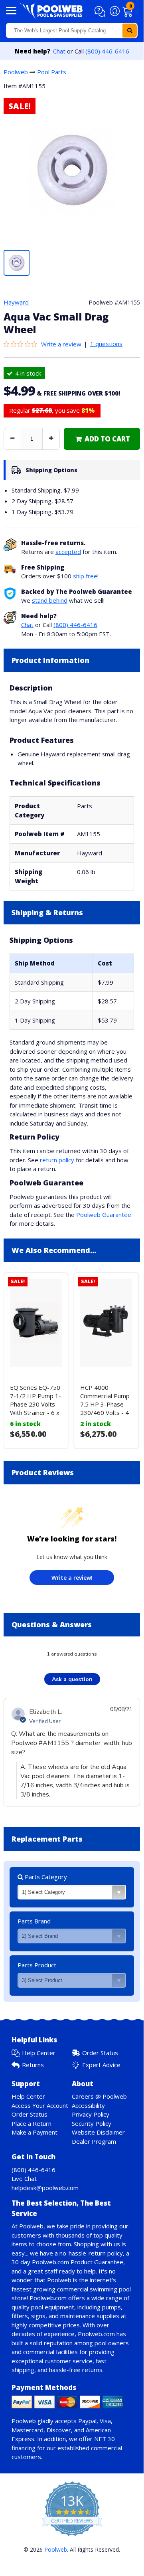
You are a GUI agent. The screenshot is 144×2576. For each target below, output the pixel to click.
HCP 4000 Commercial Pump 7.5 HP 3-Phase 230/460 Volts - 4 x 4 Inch (105, 1404)
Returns (33, 2065)
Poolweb (16, 72)
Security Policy (92, 2123)
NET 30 (105, 2439)
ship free (85, 576)
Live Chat (24, 2178)
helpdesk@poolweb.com (45, 2188)
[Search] (130, 31)
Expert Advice (101, 2065)
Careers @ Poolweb (99, 2096)
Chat (59, 51)
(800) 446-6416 (107, 51)
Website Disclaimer (98, 2132)
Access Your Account (40, 2105)
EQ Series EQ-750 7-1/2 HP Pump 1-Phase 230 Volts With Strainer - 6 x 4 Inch (36, 1404)
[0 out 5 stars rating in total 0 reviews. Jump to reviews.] (22, 344)
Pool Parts (52, 72)
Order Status (100, 2053)
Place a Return (32, 2123)
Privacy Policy (91, 2114)
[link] (102, 439)
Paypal (87, 2421)
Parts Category (45, 1877)
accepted (68, 552)
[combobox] (72, 31)
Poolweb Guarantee (104, 1215)
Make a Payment (35, 2132)
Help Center (39, 2053)
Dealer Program (94, 2141)
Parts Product (37, 1965)
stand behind (50, 600)
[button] (101, 12)
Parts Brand (34, 1921)
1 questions (106, 344)
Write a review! (72, 1578)
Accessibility (88, 2105)
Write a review (61, 344)
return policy (57, 1160)
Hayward (16, 302)
